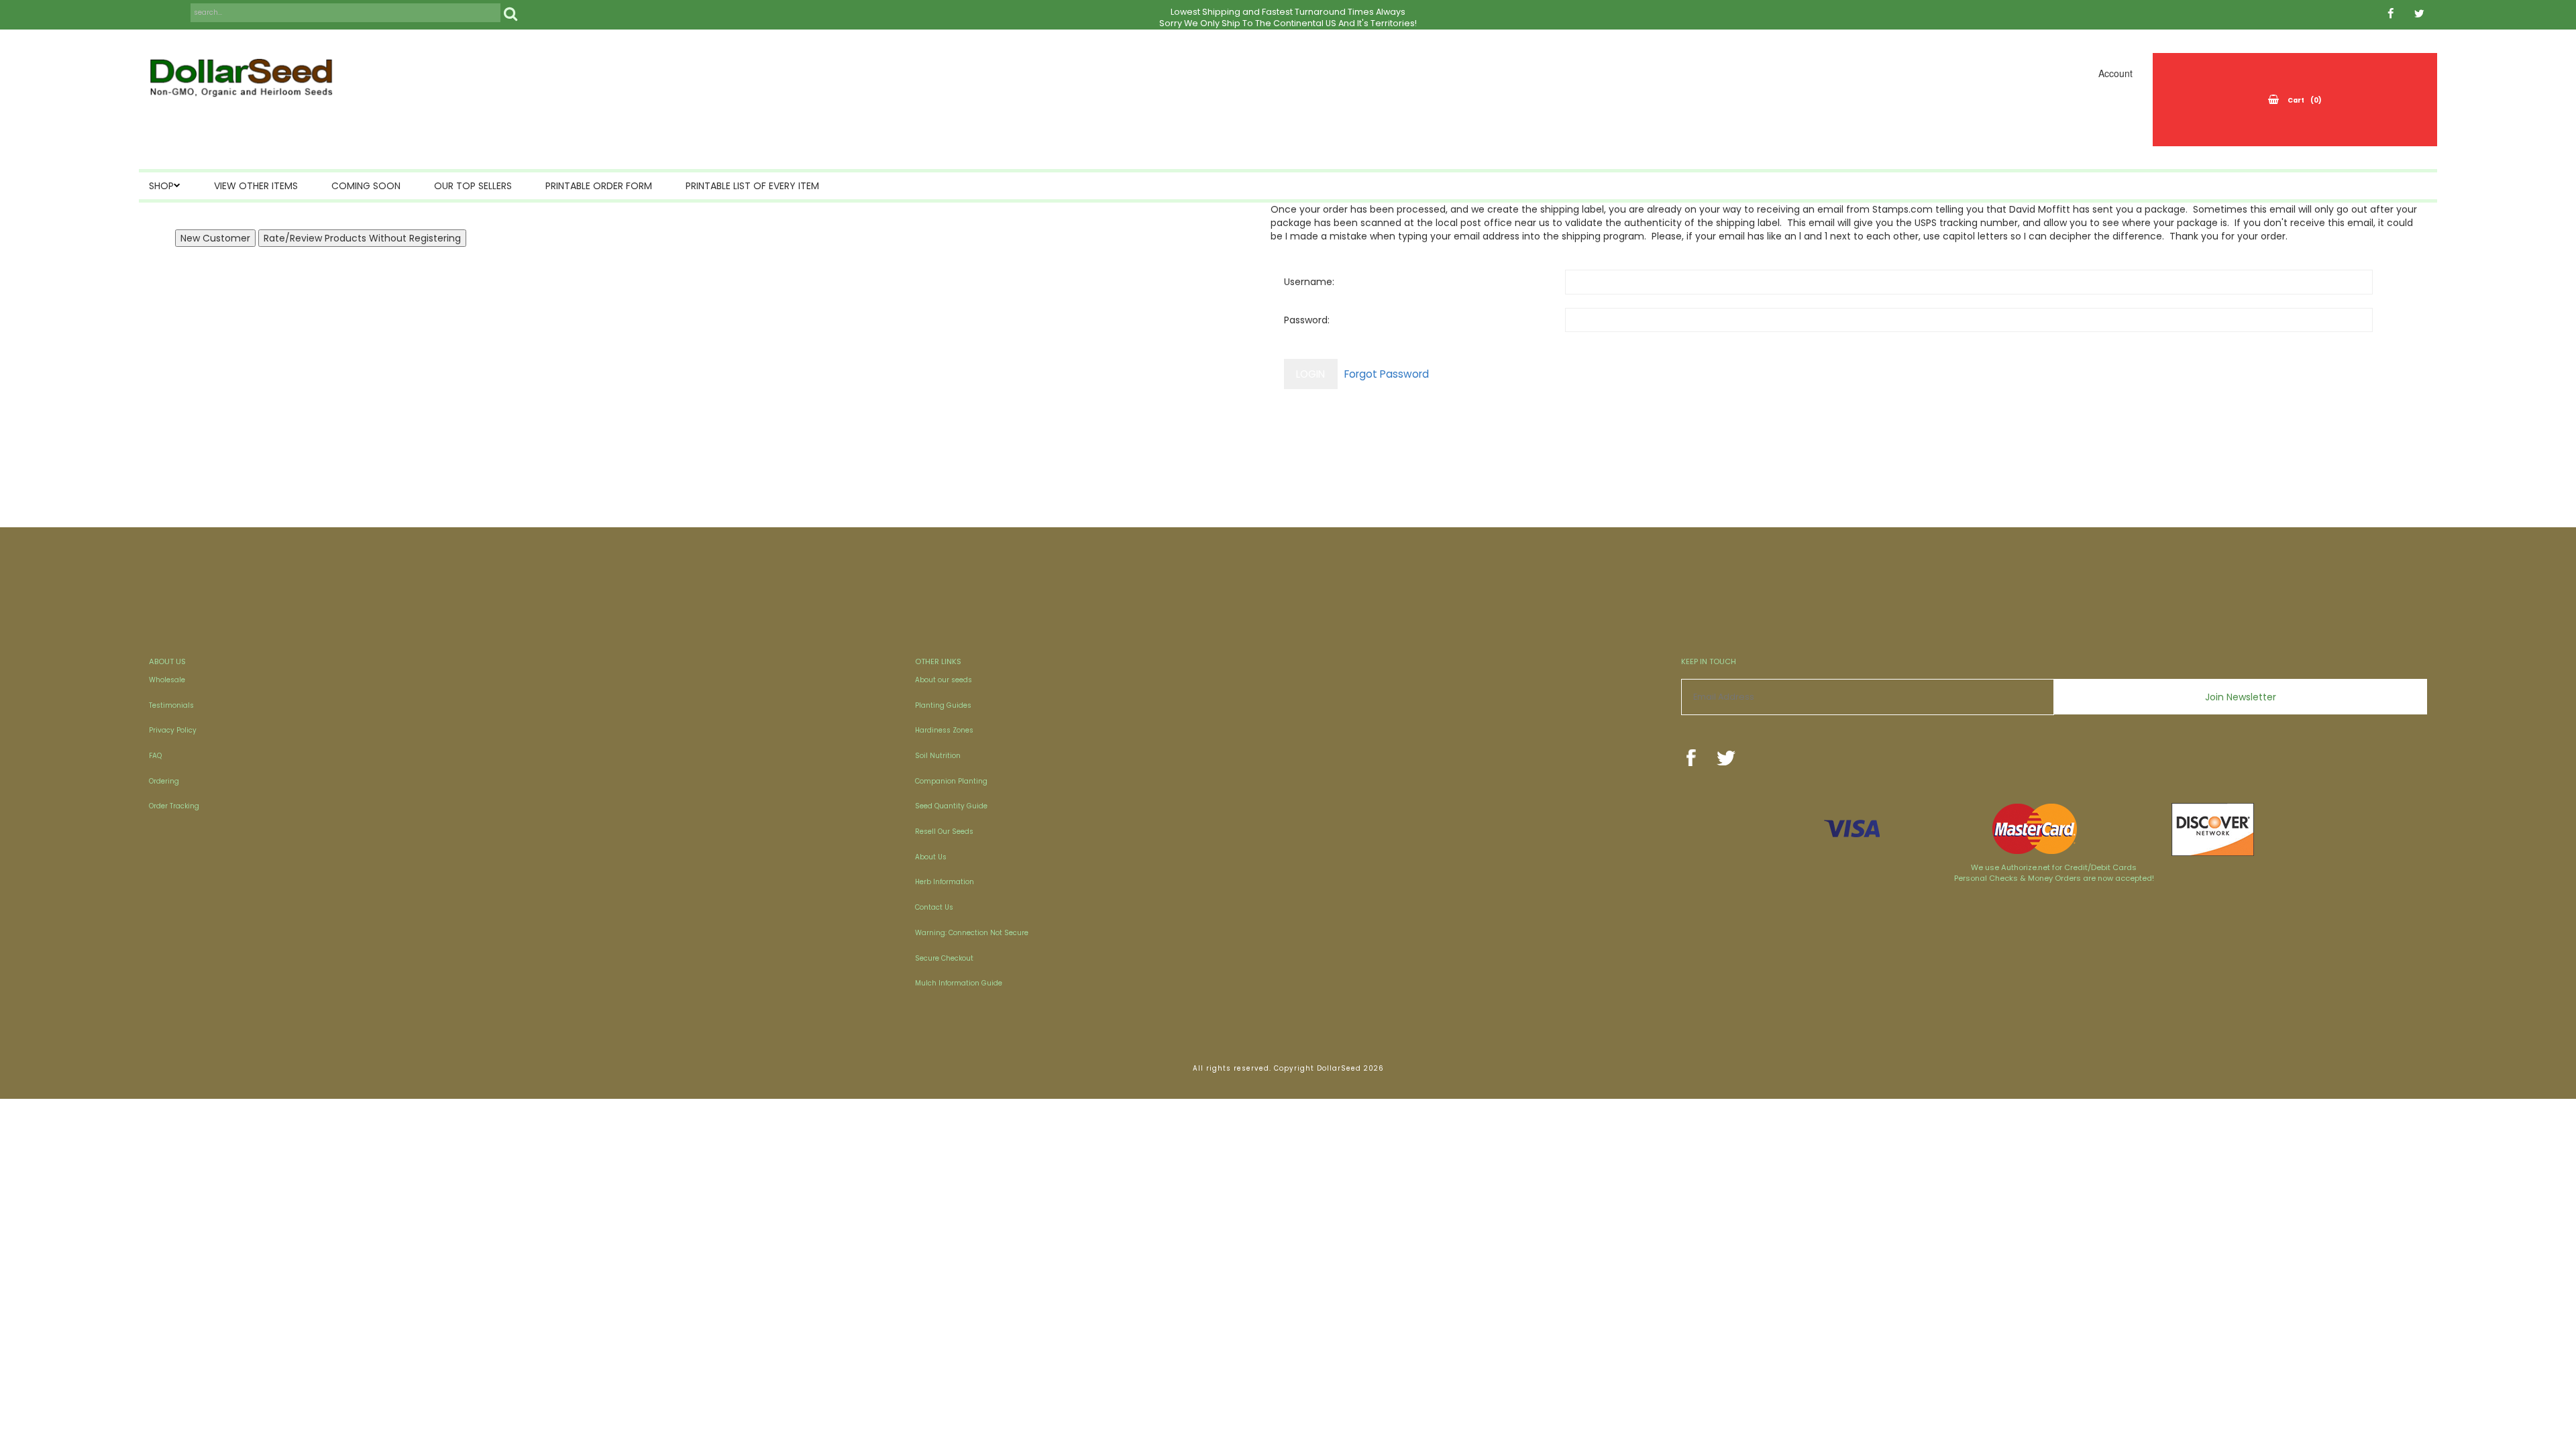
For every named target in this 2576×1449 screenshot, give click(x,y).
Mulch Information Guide (959, 983)
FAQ (155, 756)
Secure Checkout (944, 958)
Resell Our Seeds (944, 831)
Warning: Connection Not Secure (972, 933)
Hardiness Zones (944, 730)
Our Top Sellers (473, 186)
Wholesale (167, 680)
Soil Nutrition (938, 756)
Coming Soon (366, 186)
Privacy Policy (173, 730)
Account (2115, 73)
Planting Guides (943, 705)
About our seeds (944, 680)
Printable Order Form (599, 186)
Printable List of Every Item (752, 186)
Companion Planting (951, 781)
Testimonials (171, 705)
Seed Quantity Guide (951, 806)
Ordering (164, 781)
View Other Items (256, 186)
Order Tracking (174, 806)
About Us (931, 857)
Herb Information (945, 882)
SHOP (161, 186)
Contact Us (934, 907)
